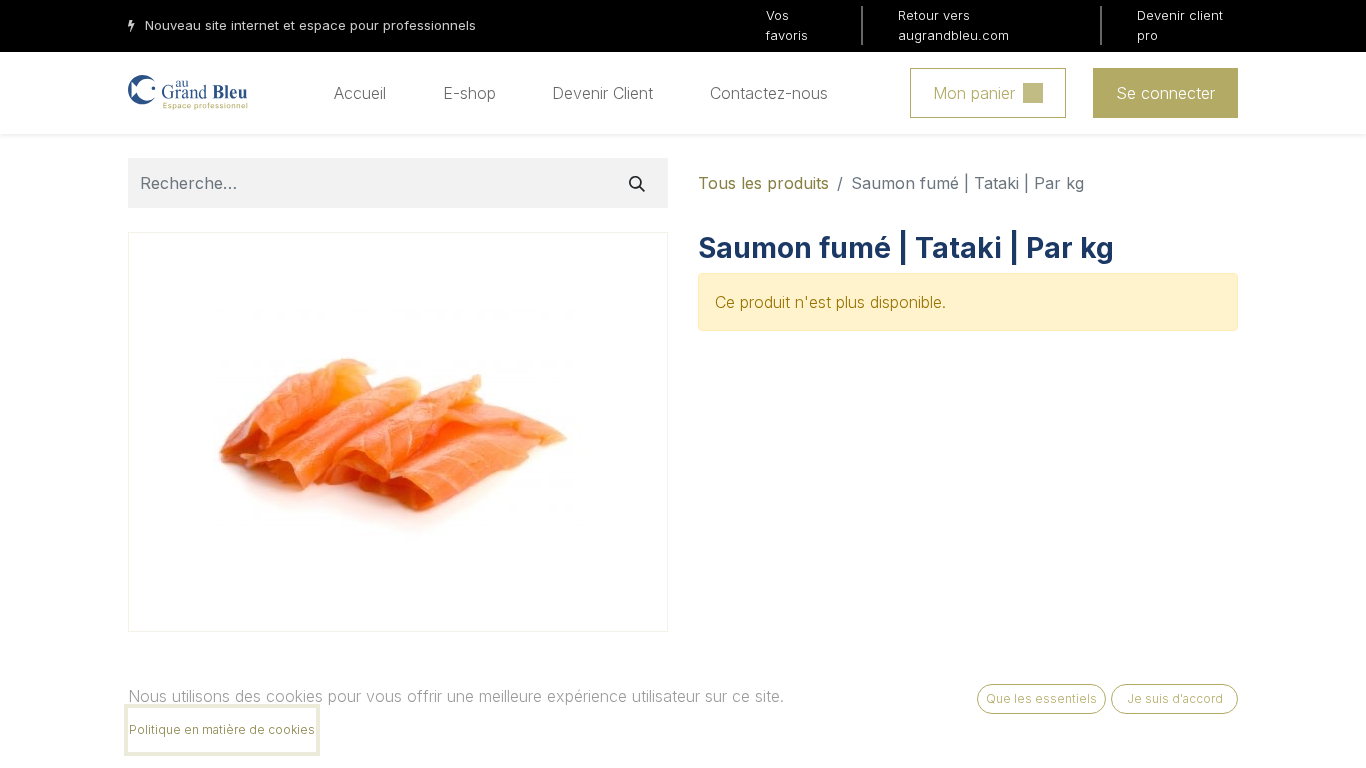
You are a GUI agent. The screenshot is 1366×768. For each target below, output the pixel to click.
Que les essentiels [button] (1041, 698)
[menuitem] (360, 93)
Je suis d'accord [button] (1175, 698)
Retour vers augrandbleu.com (953, 25)
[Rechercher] (637, 183)
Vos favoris (787, 25)
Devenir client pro (1180, 25)
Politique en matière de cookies (222, 729)
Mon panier (974, 93)
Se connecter (1165, 93)
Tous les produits (763, 183)
